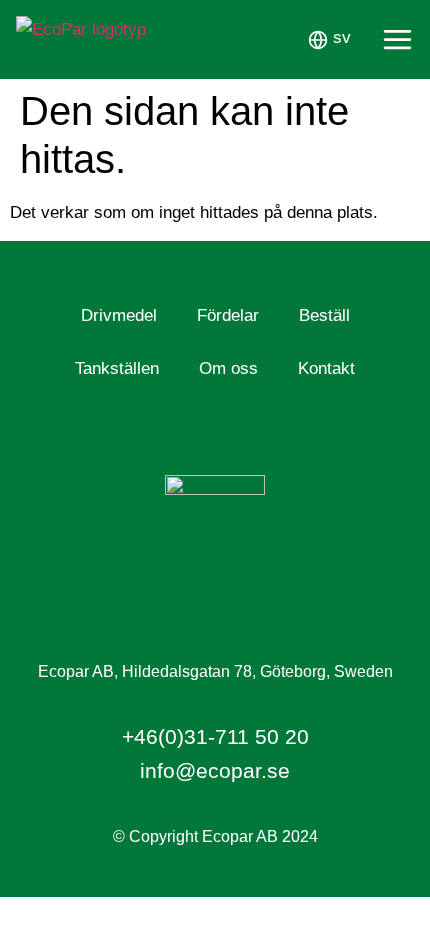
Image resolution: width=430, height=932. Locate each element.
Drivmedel (119, 315)
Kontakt (326, 368)
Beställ (324, 315)
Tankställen (117, 368)
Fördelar (228, 315)
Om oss (228, 368)
